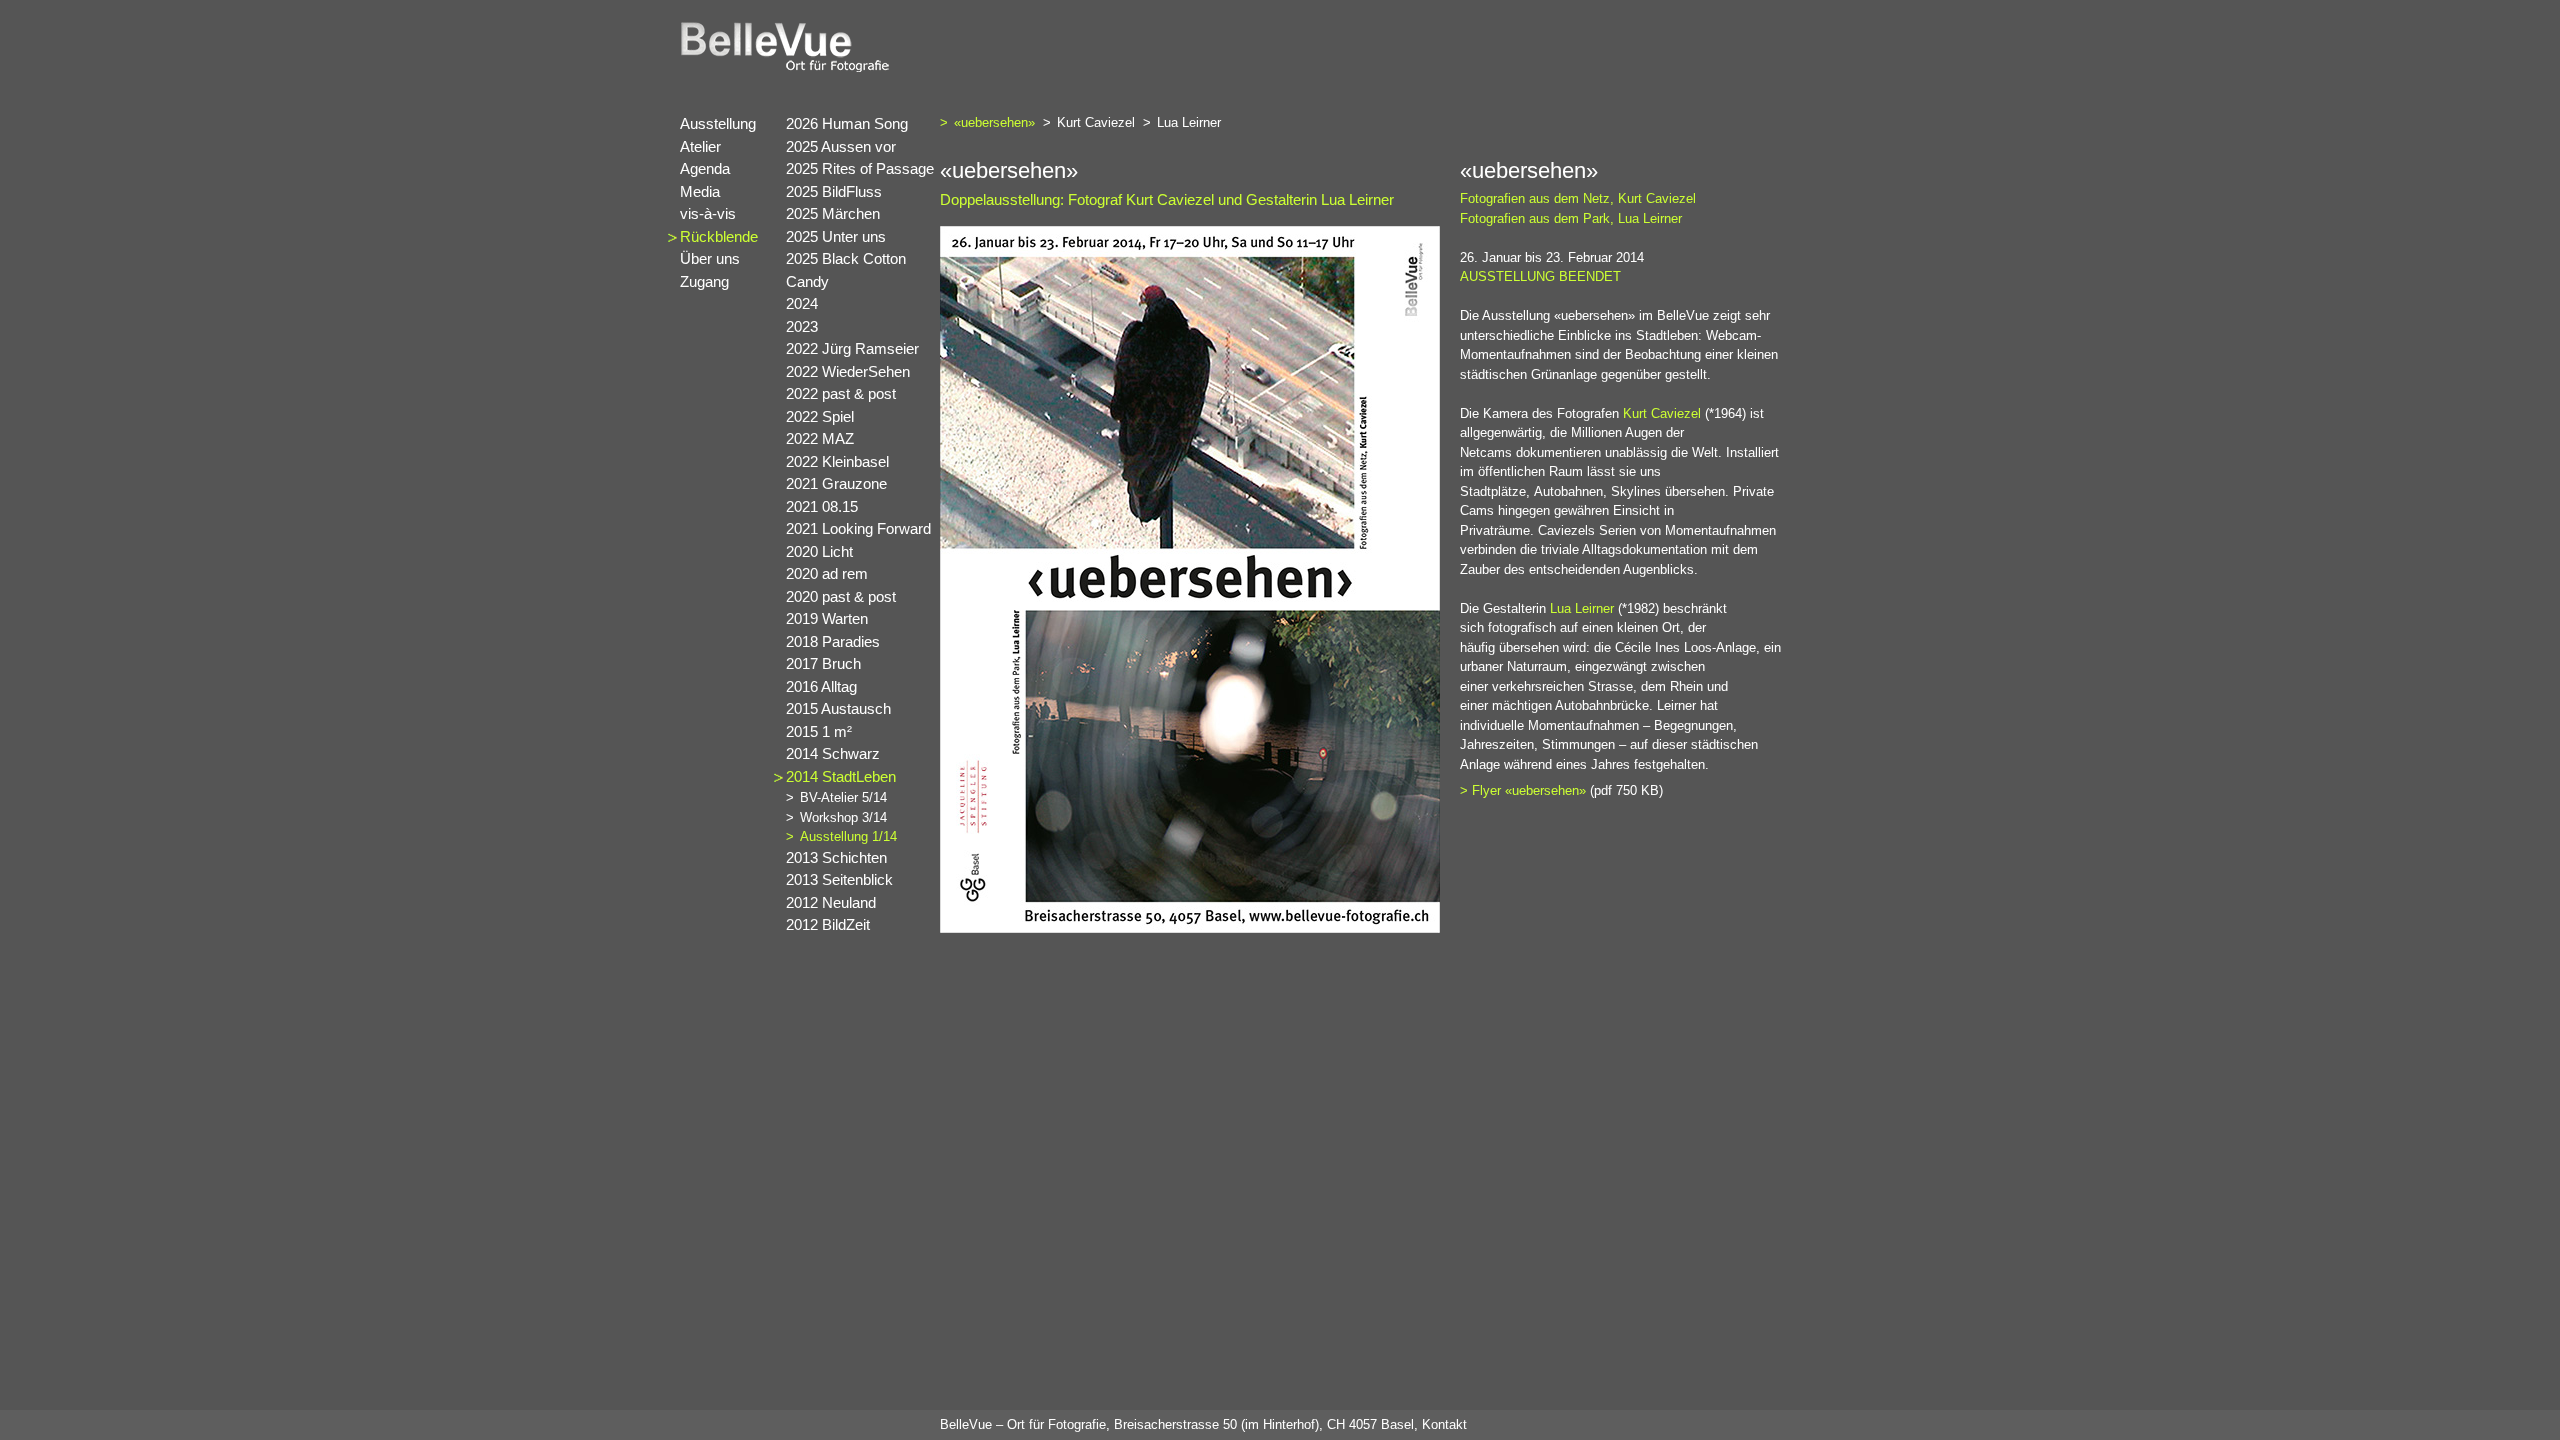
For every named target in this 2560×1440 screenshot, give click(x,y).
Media (700, 191)
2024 (802, 303)
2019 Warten (827, 618)
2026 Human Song (847, 123)
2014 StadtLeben (841, 776)
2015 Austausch (838, 708)
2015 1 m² (819, 731)
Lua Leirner (1196, 122)
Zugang (704, 281)
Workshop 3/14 (843, 817)
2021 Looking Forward (858, 528)
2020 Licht (819, 551)
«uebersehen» (1001, 122)
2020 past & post (841, 596)
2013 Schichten (836, 857)
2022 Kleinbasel (837, 461)
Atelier (700, 146)
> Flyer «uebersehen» (1523, 790)
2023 (802, 326)
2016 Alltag (821, 686)
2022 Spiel (820, 416)
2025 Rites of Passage (860, 168)
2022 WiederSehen (848, 371)
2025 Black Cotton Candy (846, 270)
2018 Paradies (833, 641)
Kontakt (1444, 1424)
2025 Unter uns (836, 236)
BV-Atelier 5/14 (843, 797)
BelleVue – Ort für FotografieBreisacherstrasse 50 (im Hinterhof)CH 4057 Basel (1177, 1424)
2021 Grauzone (836, 483)
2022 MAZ (820, 438)
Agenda (705, 168)
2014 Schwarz (833, 753)
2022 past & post (841, 393)
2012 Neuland (831, 902)
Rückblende (719, 236)
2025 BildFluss (834, 191)
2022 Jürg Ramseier (852, 348)
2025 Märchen (833, 213)
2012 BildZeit (828, 924)
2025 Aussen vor (841, 146)
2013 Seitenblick (839, 879)
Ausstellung (718, 123)
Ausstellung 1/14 (848, 836)
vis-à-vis (708, 213)
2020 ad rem (827, 573)
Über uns (710, 258)
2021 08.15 (822, 506)
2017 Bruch (823, 663)
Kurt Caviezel (1103, 122)
